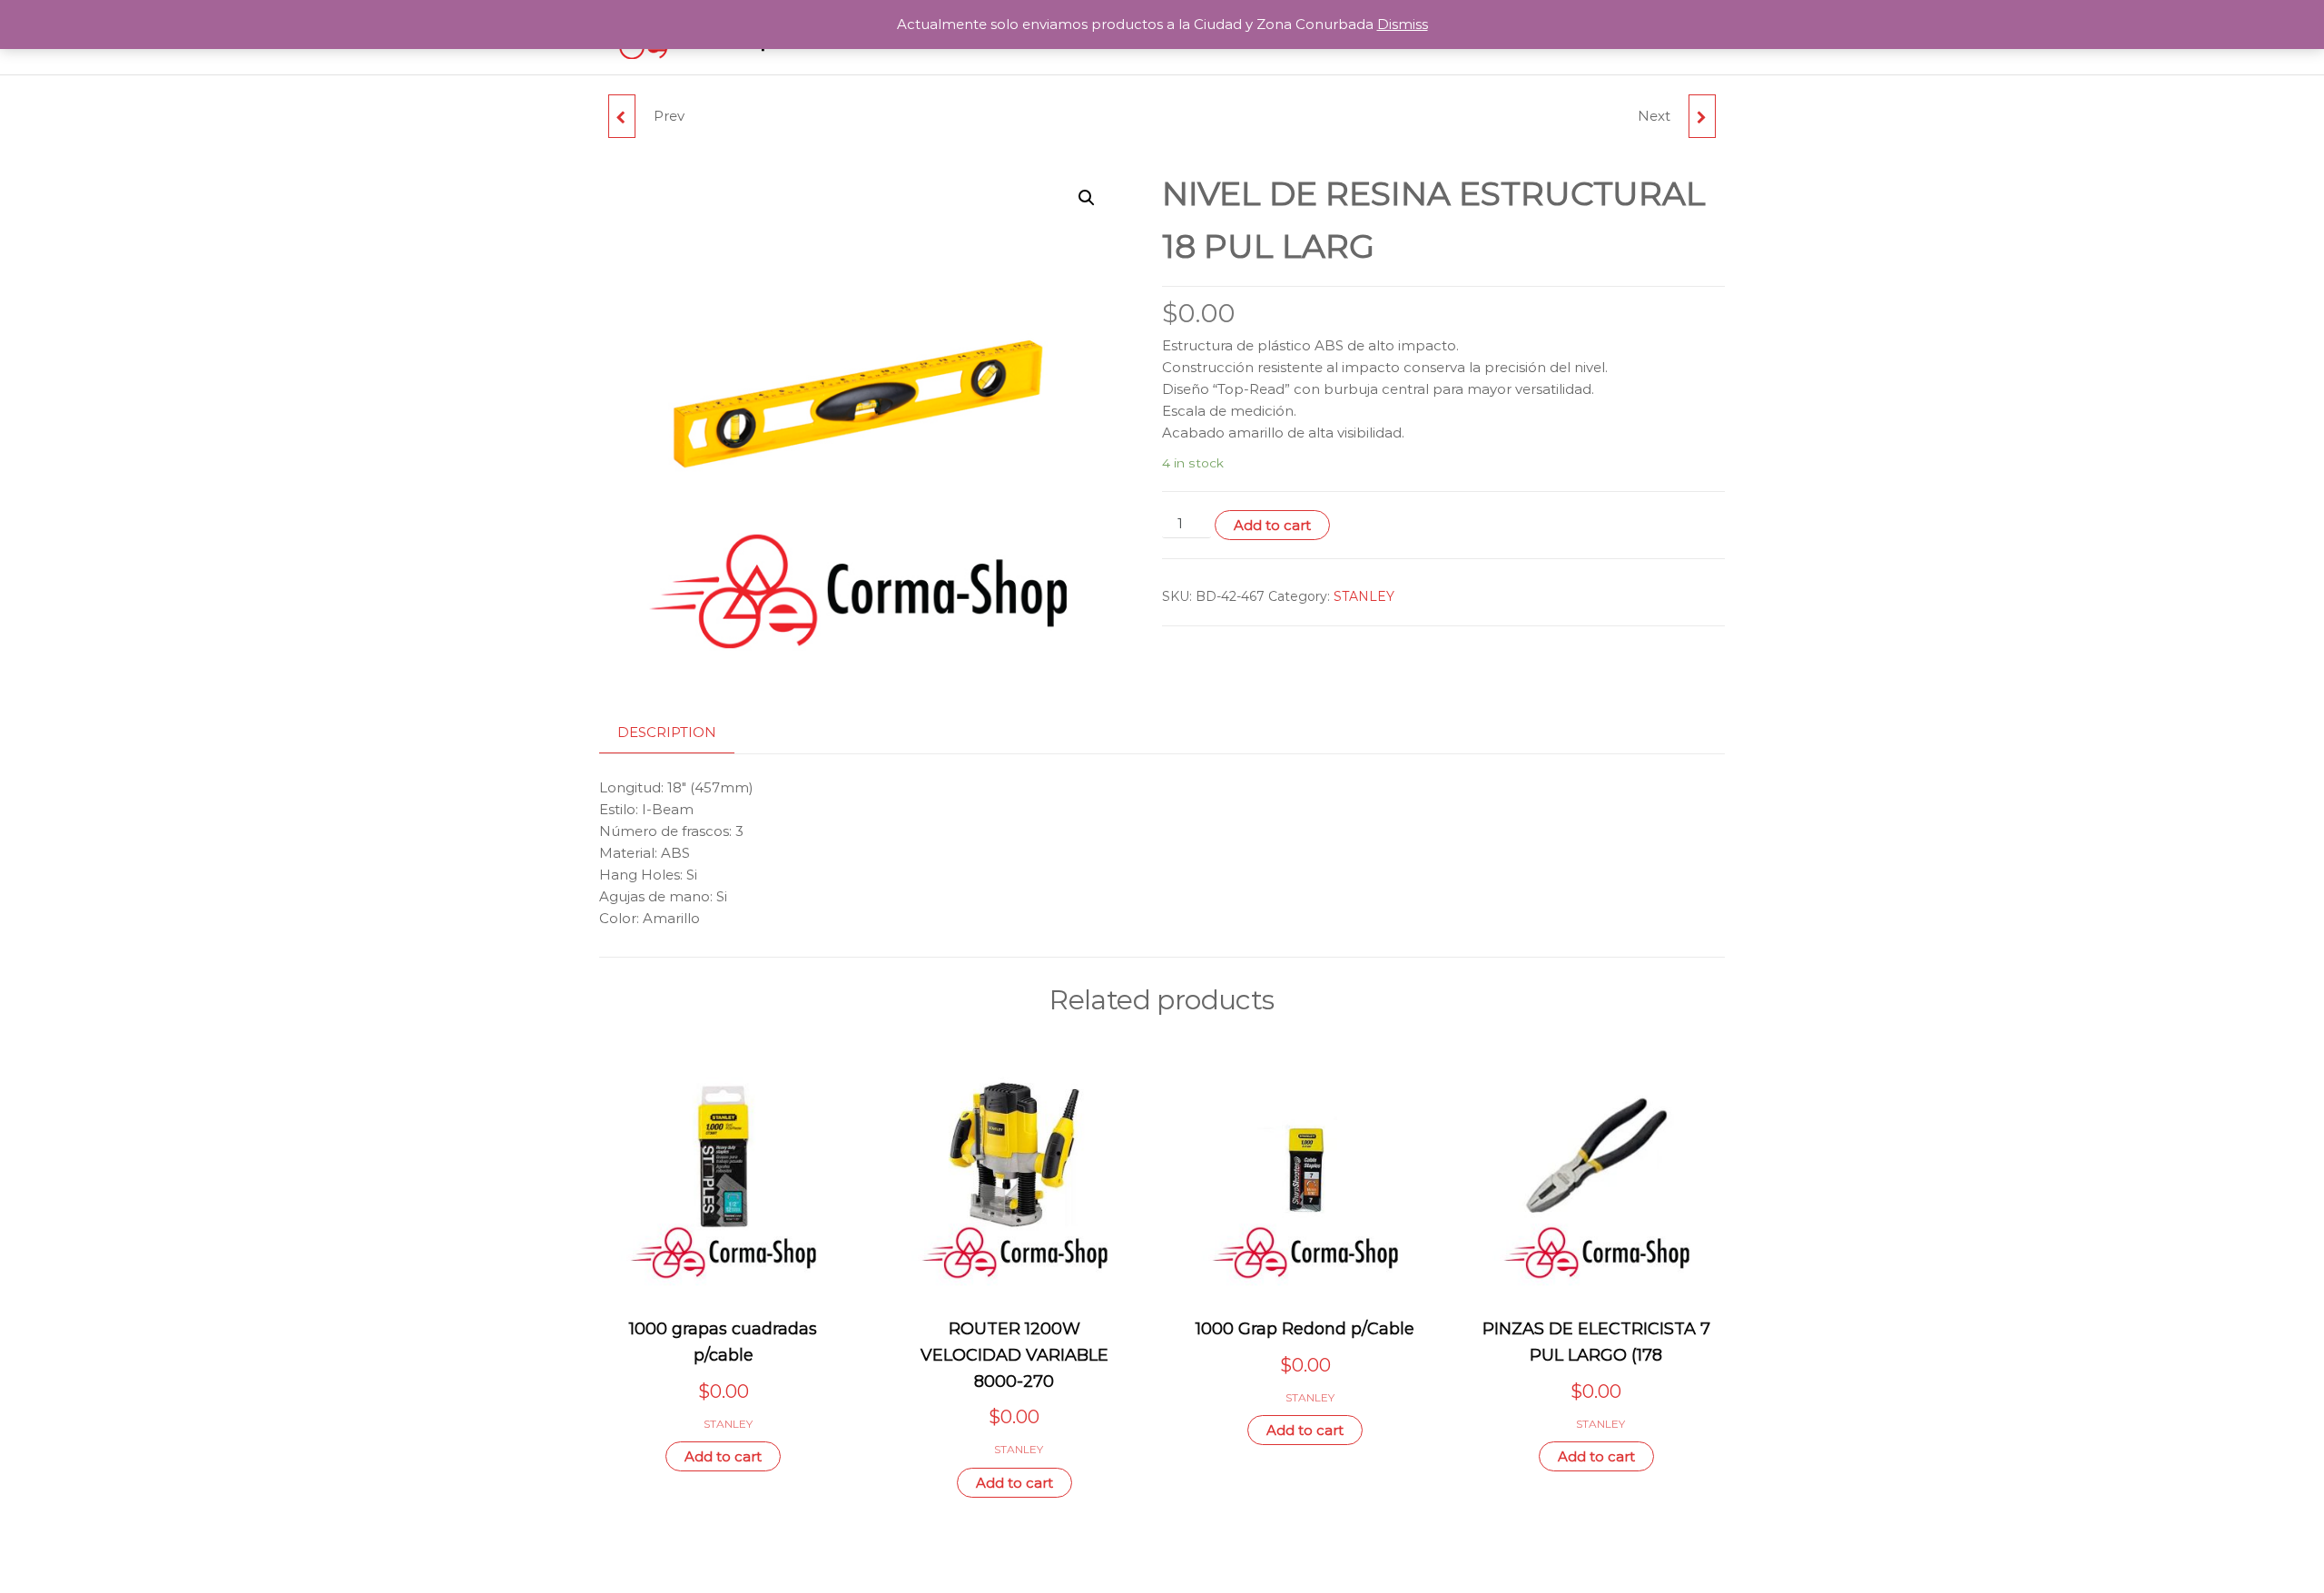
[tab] (680, 733)
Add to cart (1272, 525)
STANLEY (1364, 596)
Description (667, 732)
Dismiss (1403, 24)
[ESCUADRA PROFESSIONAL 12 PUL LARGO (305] (1702, 116)
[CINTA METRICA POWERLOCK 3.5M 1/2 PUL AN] (622, 116)
